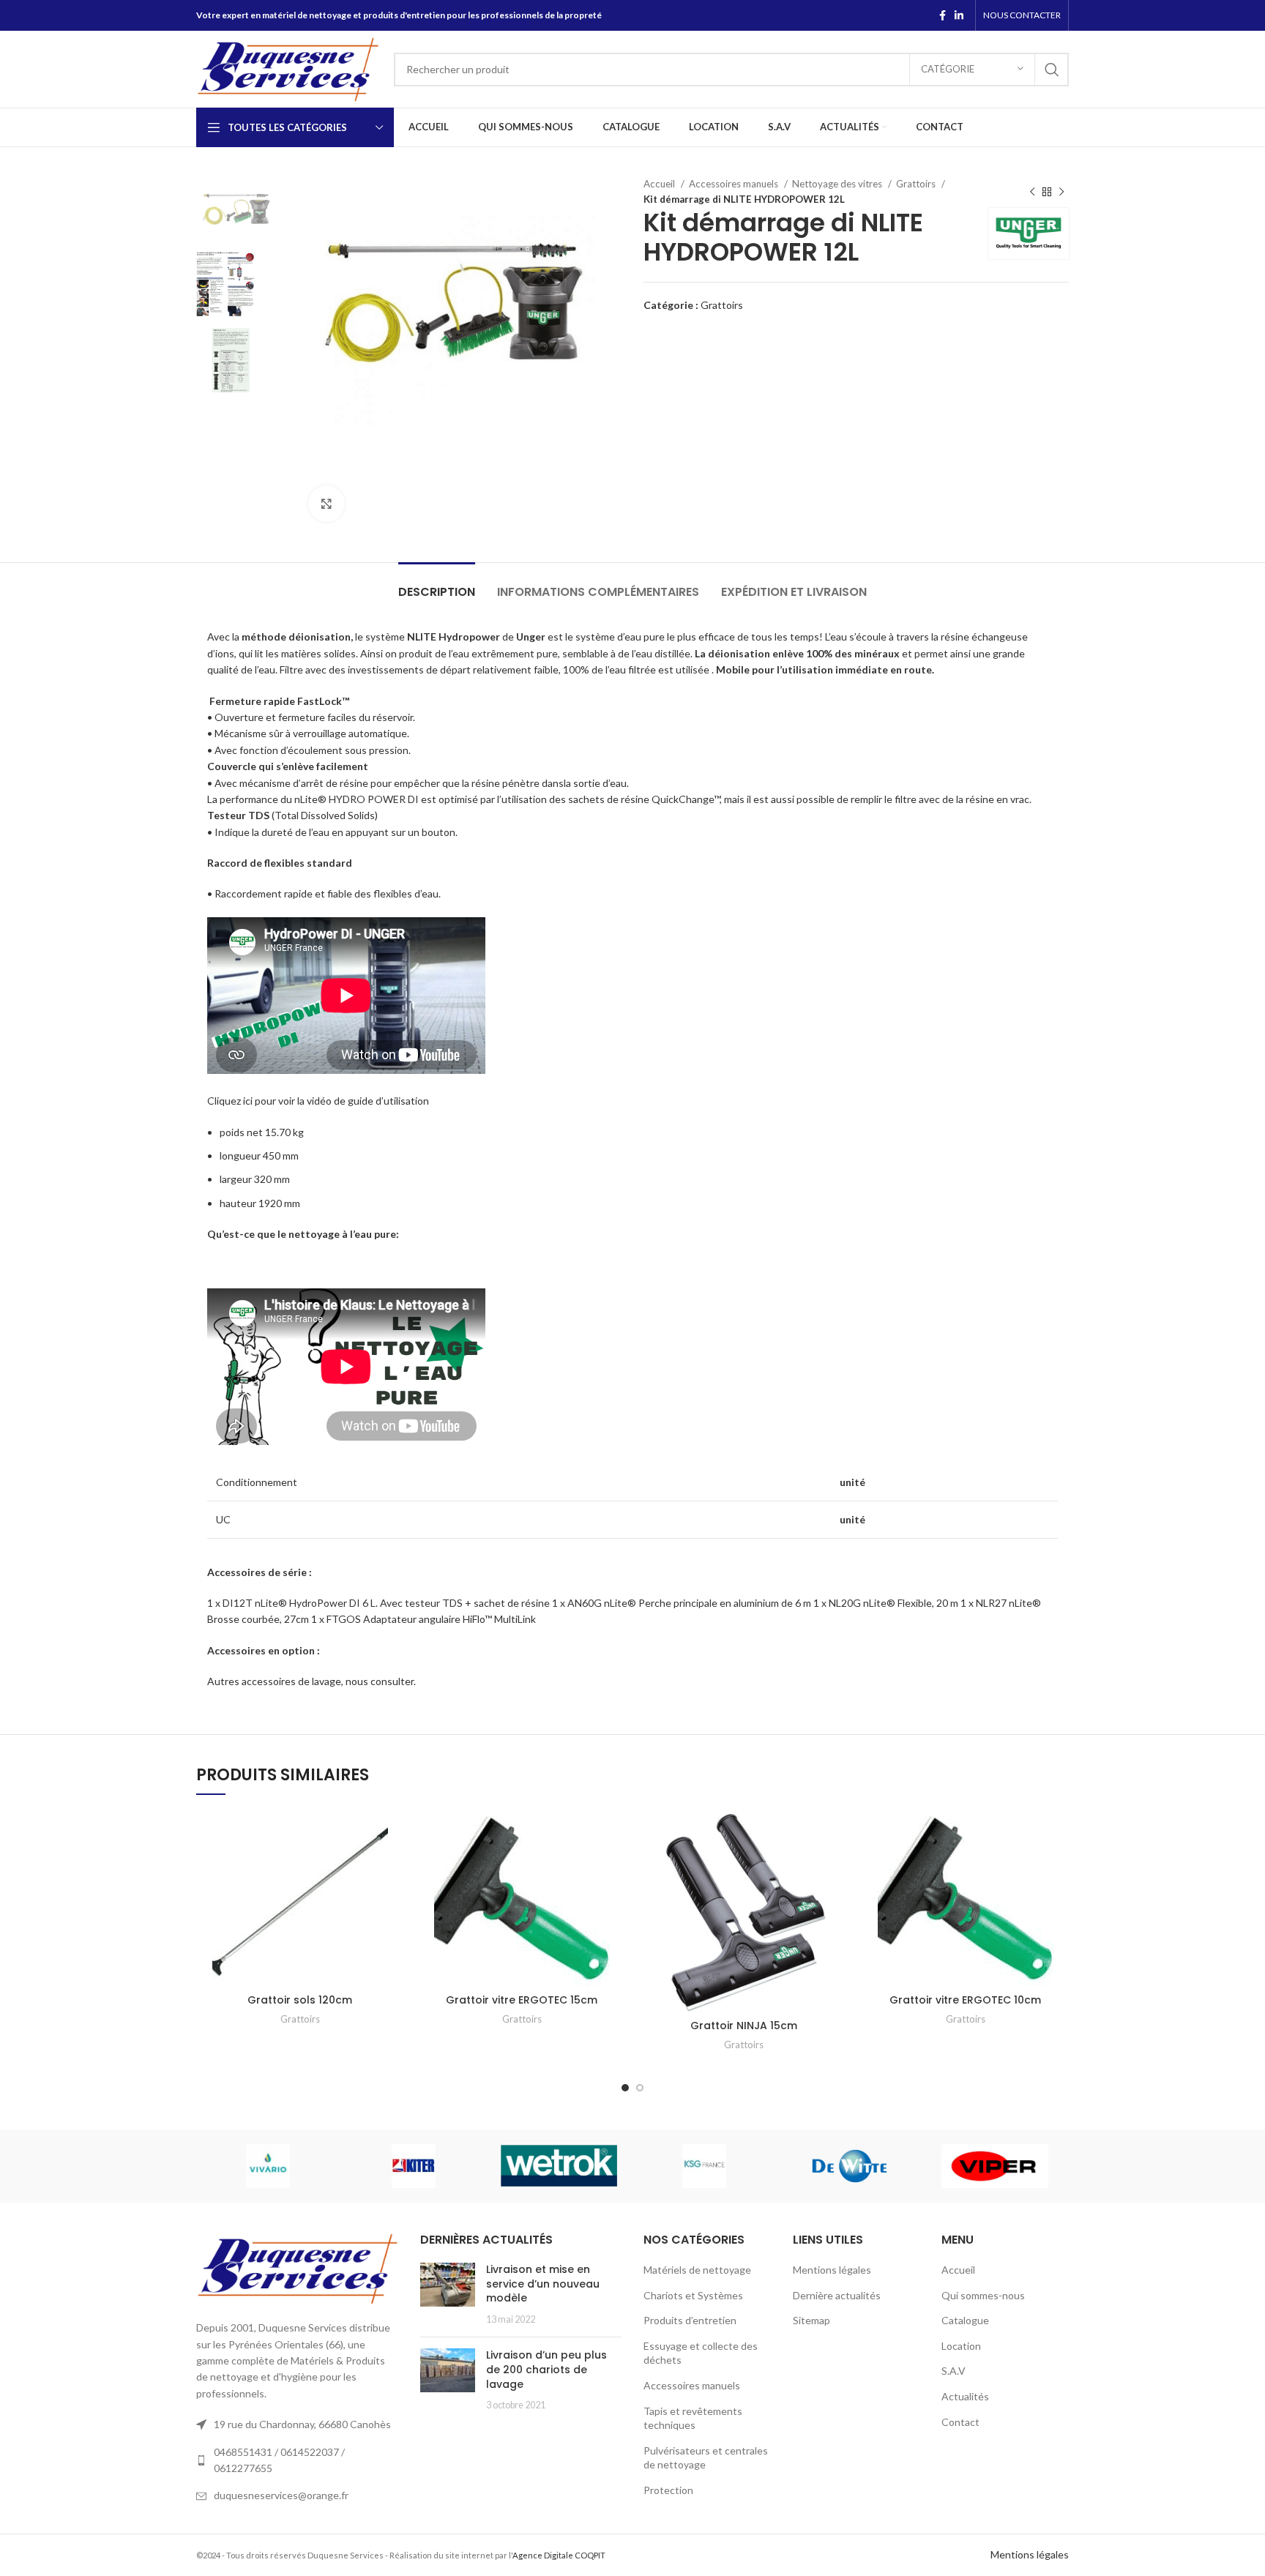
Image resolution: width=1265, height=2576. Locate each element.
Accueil (660, 184)
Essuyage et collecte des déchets (701, 2353)
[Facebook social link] (943, 15)
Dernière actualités (837, 2295)
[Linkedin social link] (959, 15)
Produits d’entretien (690, 2320)
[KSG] (705, 2166)
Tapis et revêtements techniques (693, 2418)
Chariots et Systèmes (693, 2295)
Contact (960, 2422)
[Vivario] (268, 2166)
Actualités (965, 2396)
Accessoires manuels (735, 184)
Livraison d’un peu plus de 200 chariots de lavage (546, 2369)
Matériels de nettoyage (697, 2270)
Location (961, 2346)
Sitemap (811, 2320)
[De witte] (850, 2166)
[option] (241, 209)
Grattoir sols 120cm (300, 2000)
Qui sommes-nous (983, 2295)
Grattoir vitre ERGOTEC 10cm (965, 2000)
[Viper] (995, 2166)
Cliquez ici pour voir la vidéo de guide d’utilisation (318, 1101)
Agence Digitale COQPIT (559, 2555)
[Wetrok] (559, 2165)
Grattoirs (917, 184)
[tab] (437, 585)
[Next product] (1061, 192)
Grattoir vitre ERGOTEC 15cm (522, 2000)
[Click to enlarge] (326, 504)
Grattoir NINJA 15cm (744, 2026)
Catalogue (965, 2320)
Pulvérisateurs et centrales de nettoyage (706, 2458)
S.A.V (954, 2371)
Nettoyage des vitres (838, 184)
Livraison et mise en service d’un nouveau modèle (543, 2284)
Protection (668, 2490)
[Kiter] (414, 2166)
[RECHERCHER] (1052, 70)
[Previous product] (1032, 192)
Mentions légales (832, 2270)
